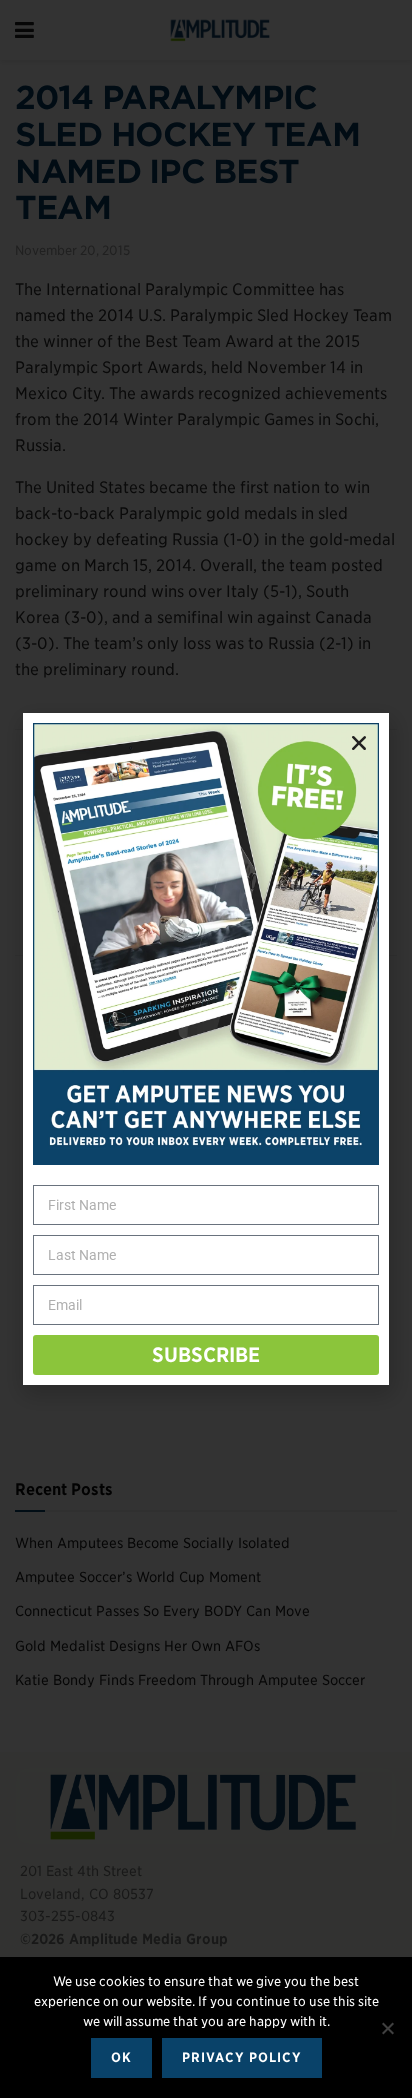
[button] (359, 743)
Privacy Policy (242, 2057)
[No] (387, 2028)
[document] (206, 1049)
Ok (121, 2057)
